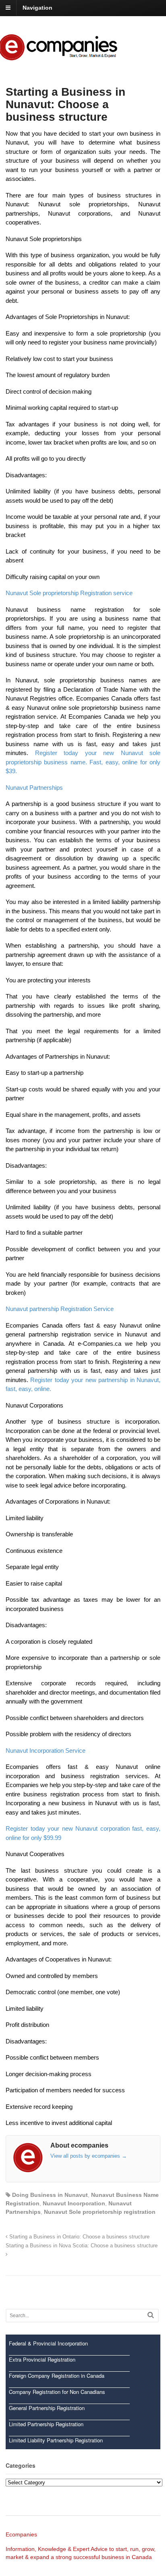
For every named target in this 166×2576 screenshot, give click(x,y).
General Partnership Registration (47, 2408)
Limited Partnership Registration (46, 2424)
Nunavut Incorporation (74, 2203)
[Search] (151, 2315)
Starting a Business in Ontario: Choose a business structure (79, 2237)
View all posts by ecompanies (89, 2156)
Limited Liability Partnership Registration (56, 2440)
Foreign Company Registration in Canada (57, 2376)
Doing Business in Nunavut (50, 2195)
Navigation (37, 8)
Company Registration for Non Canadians (57, 2392)
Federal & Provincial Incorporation (48, 2343)
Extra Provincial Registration (42, 2359)
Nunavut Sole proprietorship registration (100, 2212)
